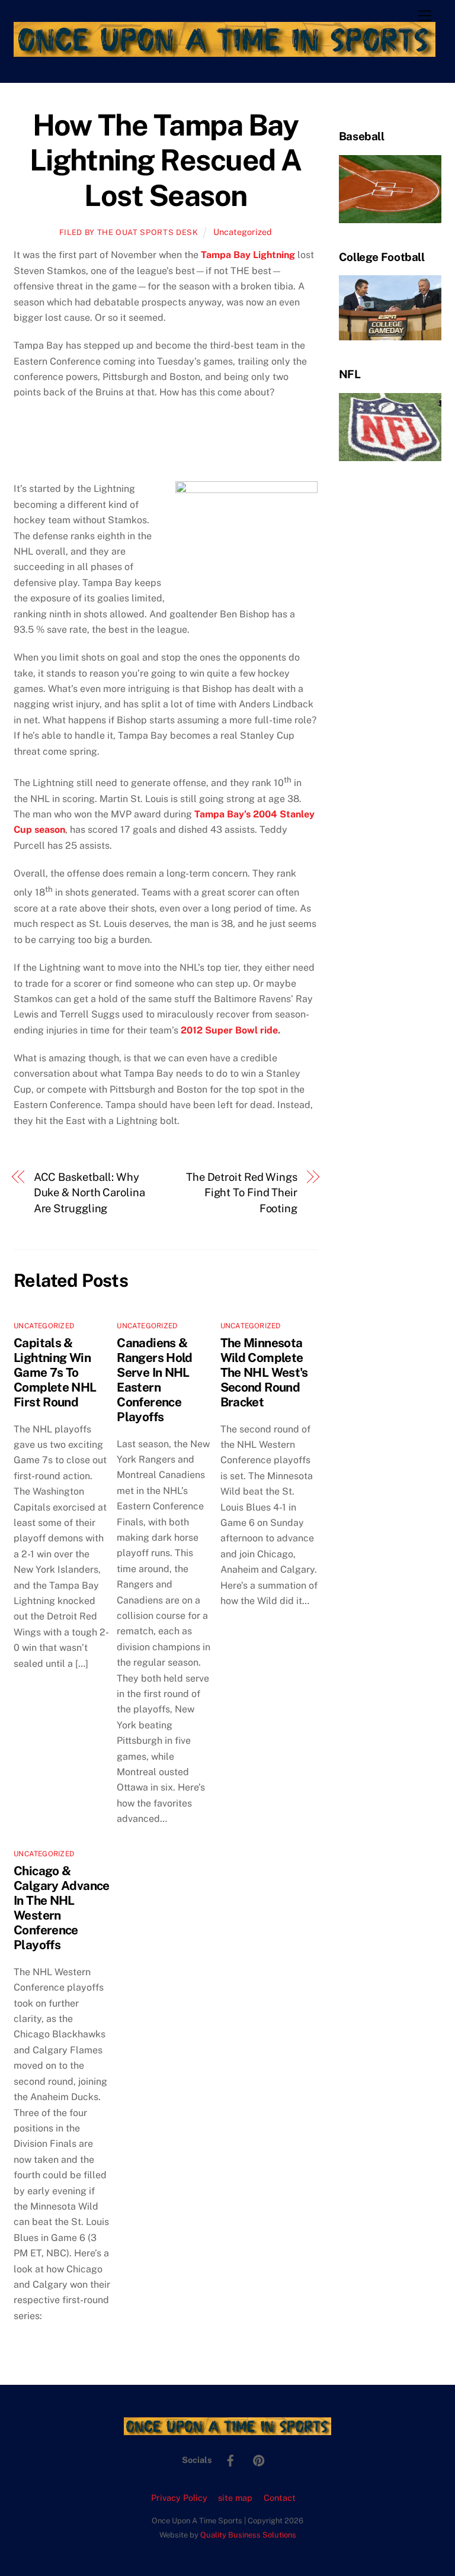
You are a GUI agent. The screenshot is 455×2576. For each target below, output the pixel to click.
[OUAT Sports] (225, 51)
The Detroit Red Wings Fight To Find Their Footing (242, 1193)
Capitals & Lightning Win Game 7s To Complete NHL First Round (55, 1372)
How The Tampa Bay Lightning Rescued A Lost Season (166, 160)
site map (235, 2498)
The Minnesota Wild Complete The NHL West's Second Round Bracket (264, 1372)
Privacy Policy (179, 2498)
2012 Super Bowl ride (229, 1030)
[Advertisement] (83, 446)
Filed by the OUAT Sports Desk (129, 232)
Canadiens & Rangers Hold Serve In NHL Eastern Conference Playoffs (155, 1380)
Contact (280, 2498)
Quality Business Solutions (248, 2535)
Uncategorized (243, 232)
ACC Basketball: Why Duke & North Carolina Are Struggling (89, 1193)
